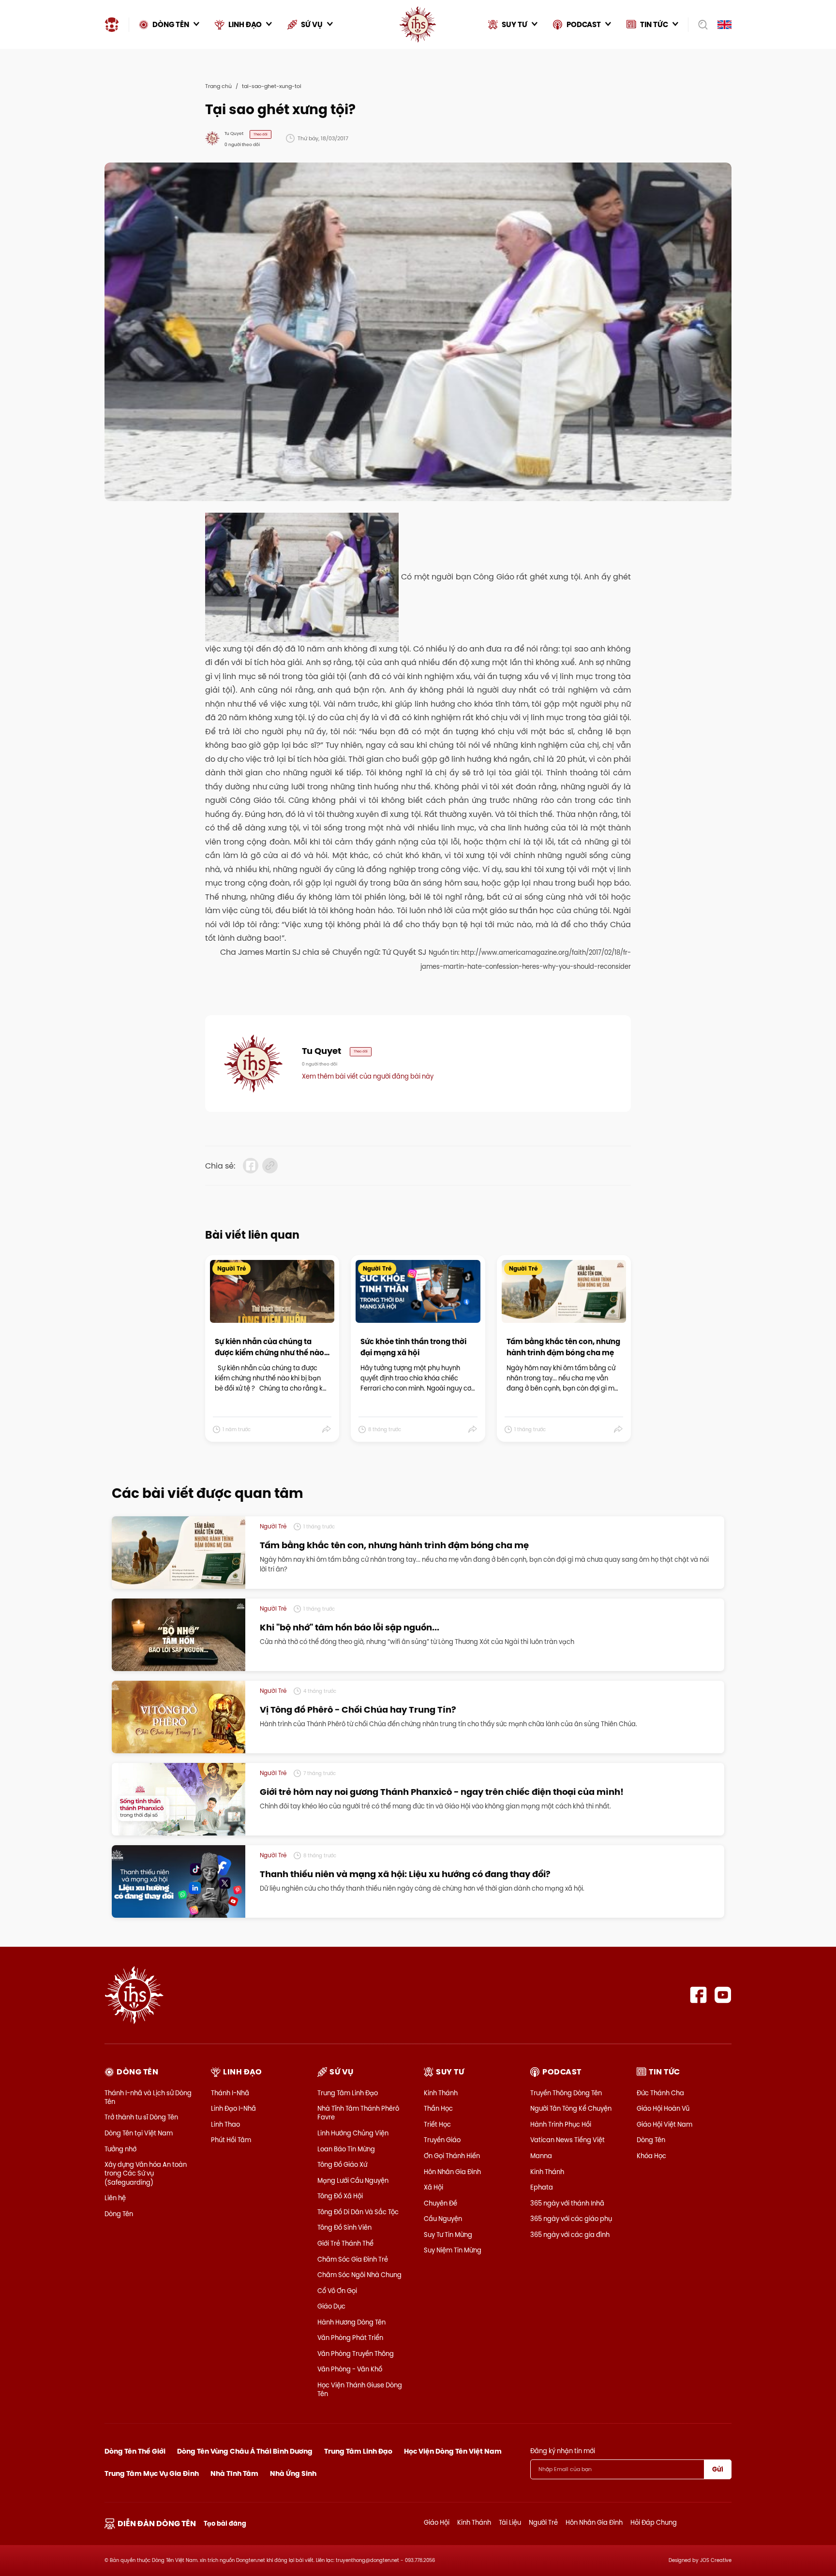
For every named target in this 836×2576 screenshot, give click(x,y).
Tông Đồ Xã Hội (340, 2196)
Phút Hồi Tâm (231, 2140)
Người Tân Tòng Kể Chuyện (571, 2108)
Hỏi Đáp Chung (654, 2522)
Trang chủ (218, 86)
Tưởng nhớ (120, 2149)
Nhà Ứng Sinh (293, 2473)
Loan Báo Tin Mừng (346, 2149)
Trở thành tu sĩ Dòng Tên (141, 2117)
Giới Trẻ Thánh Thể (345, 2243)
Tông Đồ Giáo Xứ (342, 2164)
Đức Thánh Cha (660, 2093)
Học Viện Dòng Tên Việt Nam (453, 2451)
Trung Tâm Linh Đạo (348, 2093)
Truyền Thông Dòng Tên (566, 2093)
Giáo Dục (331, 2306)
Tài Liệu (510, 2522)
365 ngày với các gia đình (570, 2235)
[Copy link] (270, 1166)
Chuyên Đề (440, 2203)
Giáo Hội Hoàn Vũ (663, 2108)
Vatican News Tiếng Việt (567, 2140)
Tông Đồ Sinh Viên (344, 2227)
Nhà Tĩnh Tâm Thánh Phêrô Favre (358, 2113)
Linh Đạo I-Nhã (233, 2108)
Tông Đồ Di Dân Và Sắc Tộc (358, 2212)
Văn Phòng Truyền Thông (356, 2354)
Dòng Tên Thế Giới (135, 2451)
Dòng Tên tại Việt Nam (139, 2133)
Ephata (542, 2187)
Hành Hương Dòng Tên (351, 2322)
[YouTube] (723, 1995)
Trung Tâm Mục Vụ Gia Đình (152, 2473)
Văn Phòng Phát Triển (350, 2338)
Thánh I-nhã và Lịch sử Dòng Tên (148, 2097)
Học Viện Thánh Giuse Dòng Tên (360, 2389)
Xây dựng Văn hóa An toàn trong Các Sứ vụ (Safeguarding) (146, 2173)
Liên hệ (115, 2198)
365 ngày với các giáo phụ (571, 2219)
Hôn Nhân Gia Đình (452, 2172)
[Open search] (700, 25)
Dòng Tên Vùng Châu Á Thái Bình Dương (245, 2451)
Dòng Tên (119, 2214)
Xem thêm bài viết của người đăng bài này (368, 1076)
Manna (541, 2156)
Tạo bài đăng (225, 2524)
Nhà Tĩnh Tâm (234, 2473)
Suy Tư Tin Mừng (448, 2235)
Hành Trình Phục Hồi (561, 2124)
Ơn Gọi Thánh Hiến (452, 2156)
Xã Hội (433, 2187)
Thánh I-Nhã (230, 2093)
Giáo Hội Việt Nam (664, 2124)
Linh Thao (225, 2124)
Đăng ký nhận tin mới (563, 2451)
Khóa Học (651, 2156)
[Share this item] (327, 1430)
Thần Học (438, 2108)
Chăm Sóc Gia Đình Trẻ (353, 2259)
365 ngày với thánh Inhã (567, 2203)
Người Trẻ (543, 2522)
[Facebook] (698, 1995)
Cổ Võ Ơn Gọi (337, 2291)
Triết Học (437, 2124)
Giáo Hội (437, 2522)
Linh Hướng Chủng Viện (353, 2133)
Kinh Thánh (441, 2093)
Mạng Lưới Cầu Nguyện (353, 2180)
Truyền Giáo (442, 2140)
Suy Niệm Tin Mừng (453, 2250)
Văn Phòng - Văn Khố (350, 2369)
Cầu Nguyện (443, 2219)
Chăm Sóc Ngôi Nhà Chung (359, 2275)
